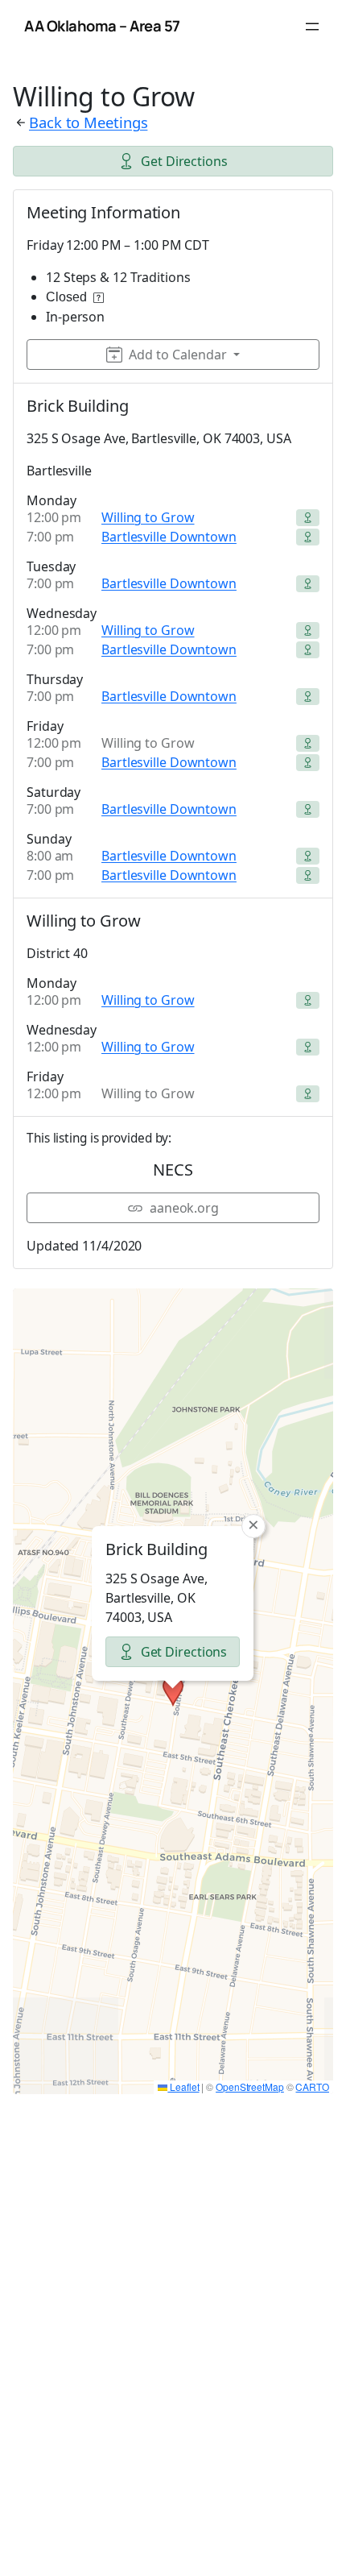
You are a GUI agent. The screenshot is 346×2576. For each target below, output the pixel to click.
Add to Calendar (178, 355)
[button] (173, 1691)
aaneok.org (184, 1208)
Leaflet (183, 2087)
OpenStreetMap (250, 2087)
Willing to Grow (148, 517)
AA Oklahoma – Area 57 (102, 26)
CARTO (312, 2087)
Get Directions (184, 161)
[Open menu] (312, 27)
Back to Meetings (88, 122)
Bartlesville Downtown (169, 537)
